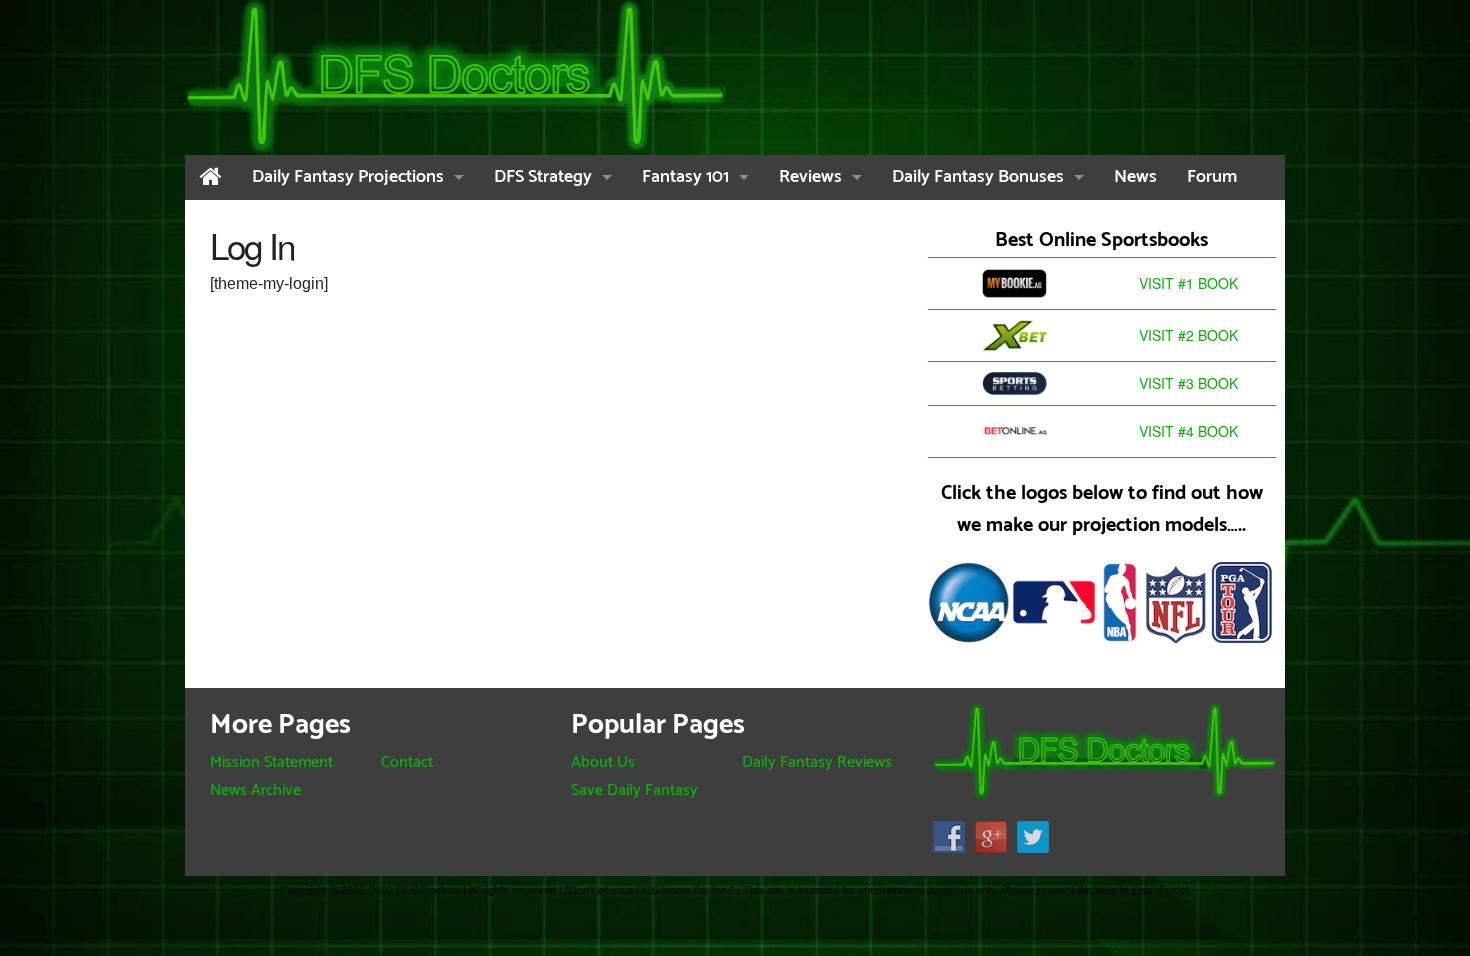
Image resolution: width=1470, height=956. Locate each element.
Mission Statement (271, 762)
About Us (603, 762)
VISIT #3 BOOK (1188, 383)
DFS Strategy (543, 177)
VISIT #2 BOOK (1188, 335)
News (1135, 177)
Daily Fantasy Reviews (817, 762)
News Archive (255, 790)
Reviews (810, 177)
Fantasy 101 (685, 177)
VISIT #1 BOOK (1188, 283)
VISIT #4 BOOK (1188, 431)
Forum (1212, 177)
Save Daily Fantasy (634, 790)
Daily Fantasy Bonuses (978, 177)
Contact (407, 762)
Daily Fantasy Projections (348, 177)
